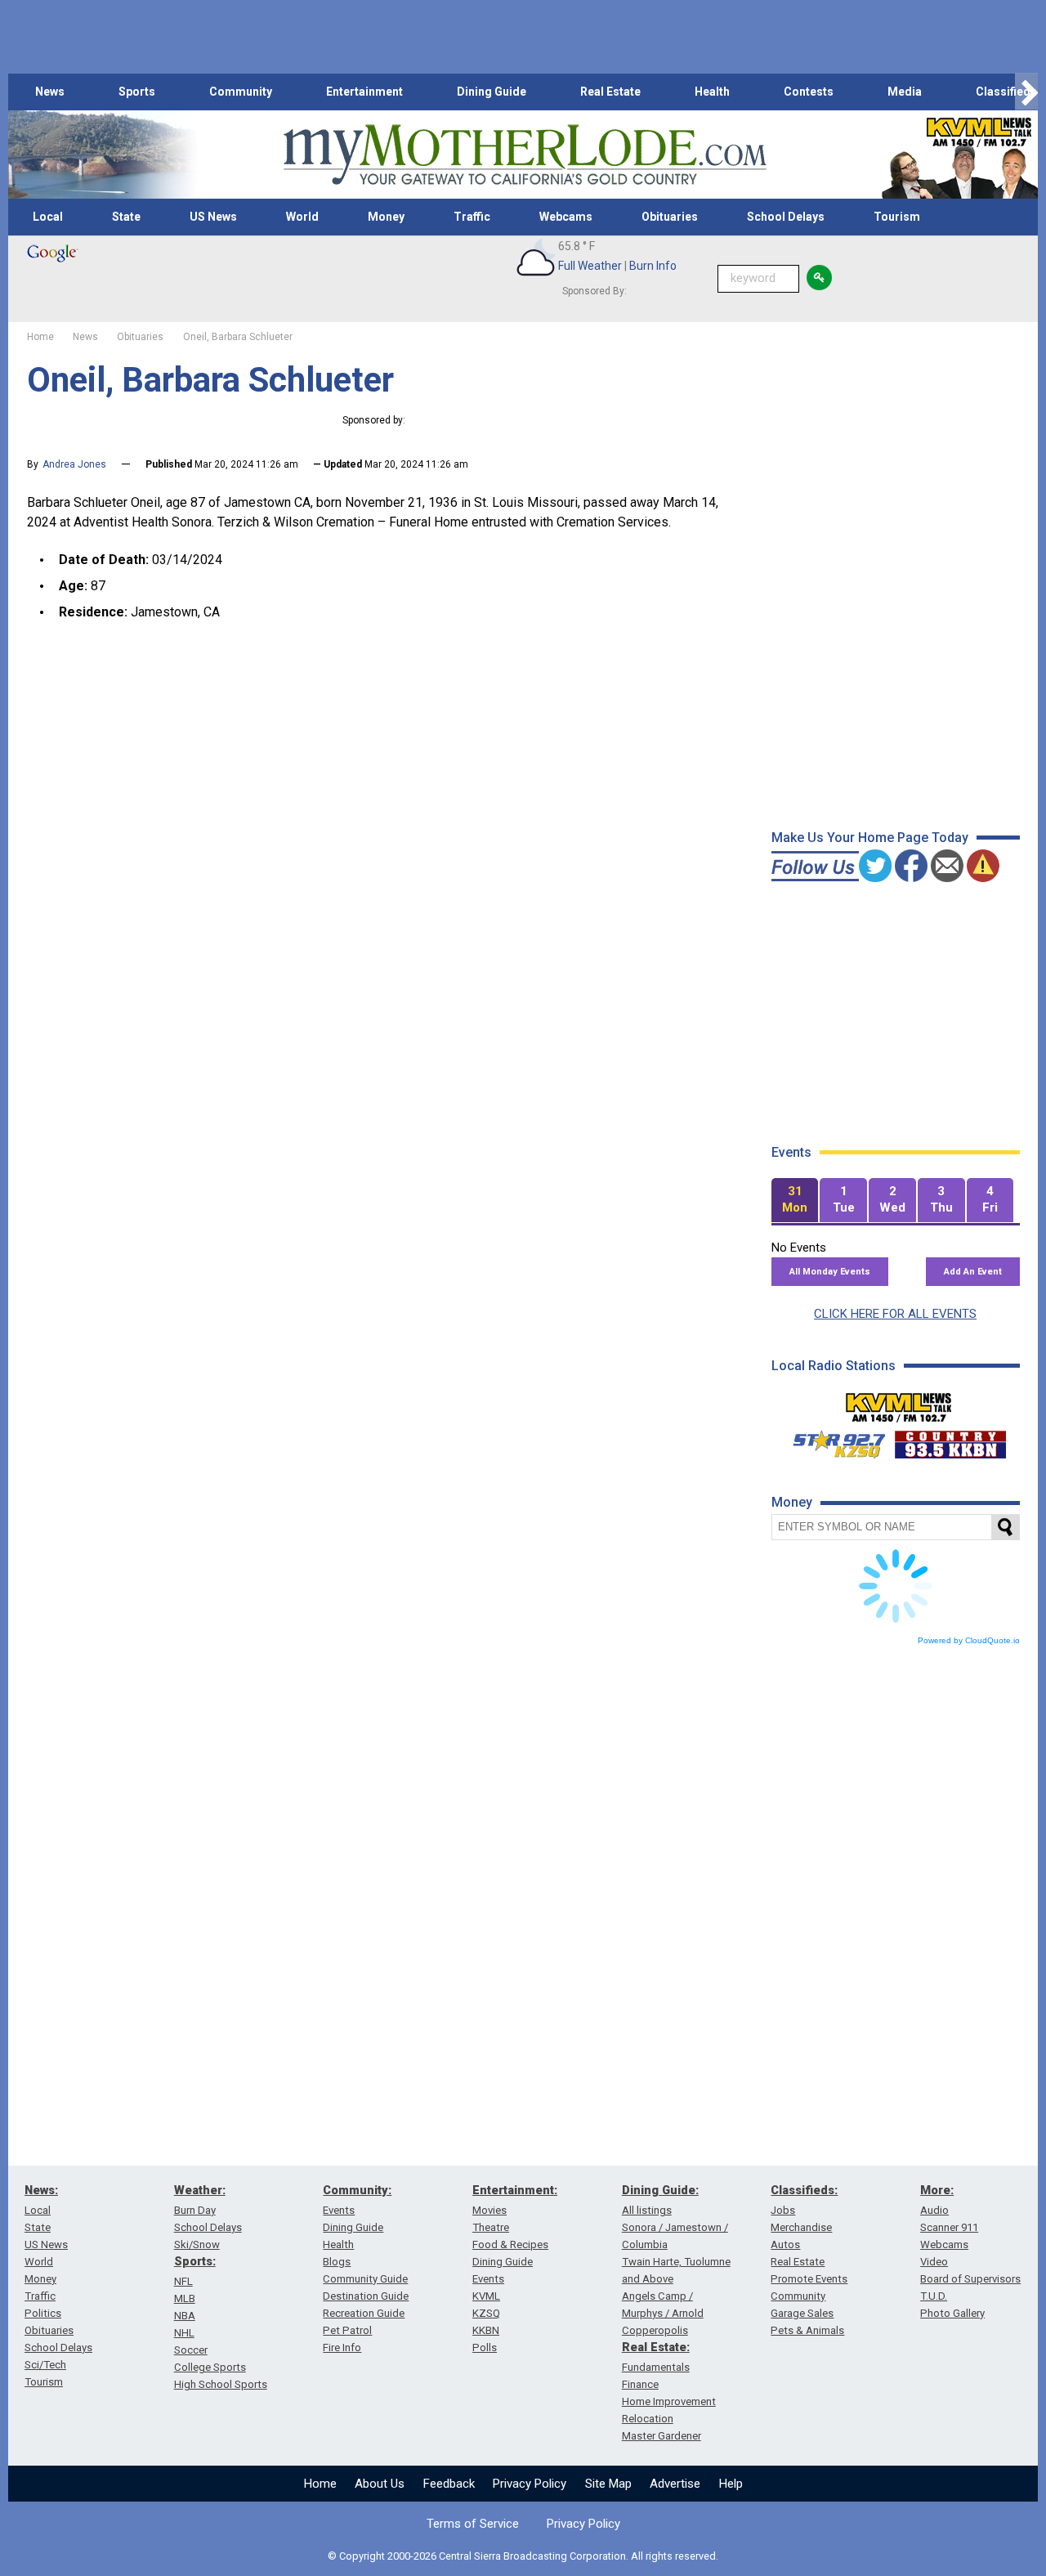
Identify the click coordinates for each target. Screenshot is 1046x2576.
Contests (809, 92)
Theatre (491, 2227)
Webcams (566, 217)
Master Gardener (662, 2436)
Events (339, 2210)
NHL (184, 2333)
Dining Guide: (660, 2190)
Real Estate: (656, 2347)
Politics (43, 2313)
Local (48, 217)
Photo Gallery (952, 2313)
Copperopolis (655, 2330)
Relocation (648, 2419)
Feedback (449, 2484)
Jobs (783, 2210)
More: (937, 2190)
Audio (934, 2210)
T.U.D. (934, 2296)
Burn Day (195, 2210)
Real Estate (610, 92)
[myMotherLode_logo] (525, 155)
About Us (380, 2484)
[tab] (795, 1201)
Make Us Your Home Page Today (870, 838)
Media (905, 92)
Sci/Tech (45, 2365)
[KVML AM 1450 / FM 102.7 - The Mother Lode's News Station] (899, 1403)
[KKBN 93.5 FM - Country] (950, 1440)
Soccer (191, 2350)
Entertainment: (515, 2190)
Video (934, 2262)
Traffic (472, 217)
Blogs (337, 2262)
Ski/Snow (197, 2244)
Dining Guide (492, 92)
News (50, 92)
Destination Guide (366, 2296)
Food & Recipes (510, 2244)
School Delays (786, 217)
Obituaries (670, 217)
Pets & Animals (807, 2330)
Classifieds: (804, 2190)
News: (41, 2190)
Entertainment (364, 92)
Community (241, 92)
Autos (785, 2244)
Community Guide (365, 2279)
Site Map (608, 2484)
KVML (486, 2296)
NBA (185, 2316)
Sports (137, 92)
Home (320, 2484)
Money (386, 217)
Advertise (675, 2484)
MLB (185, 2298)
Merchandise (801, 2227)
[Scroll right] (1026, 92)
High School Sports (221, 2384)
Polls (485, 2348)
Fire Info (342, 2348)
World (302, 217)
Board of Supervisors (970, 2279)
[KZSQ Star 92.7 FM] (832, 1440)
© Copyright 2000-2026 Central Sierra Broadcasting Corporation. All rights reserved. (523, 2556)
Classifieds (1006, 92)
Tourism (897, 217)
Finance (640, 2384)
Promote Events (809, 2279)
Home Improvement (669, 2401)
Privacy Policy (530, 2484)
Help (731, 2484)
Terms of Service (473, 2524)
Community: (357, 2190)
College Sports (210, 2367)
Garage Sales (802, 2313)
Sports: (195, 2261)
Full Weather (590, 266)
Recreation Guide (364, 2313)
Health (712, 92)
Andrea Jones (74, 464)
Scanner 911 (949, 2227)
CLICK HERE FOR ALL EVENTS (895, 1314)
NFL (183, 2281)
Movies (489, 2210)
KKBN (486, 2330)
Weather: (200, 2190)
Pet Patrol (347, 2330)
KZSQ (486, 2313)
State (126, 217)
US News (213, 217)
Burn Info (653, 266)
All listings (647, 2210)
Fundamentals (656, 2367)
